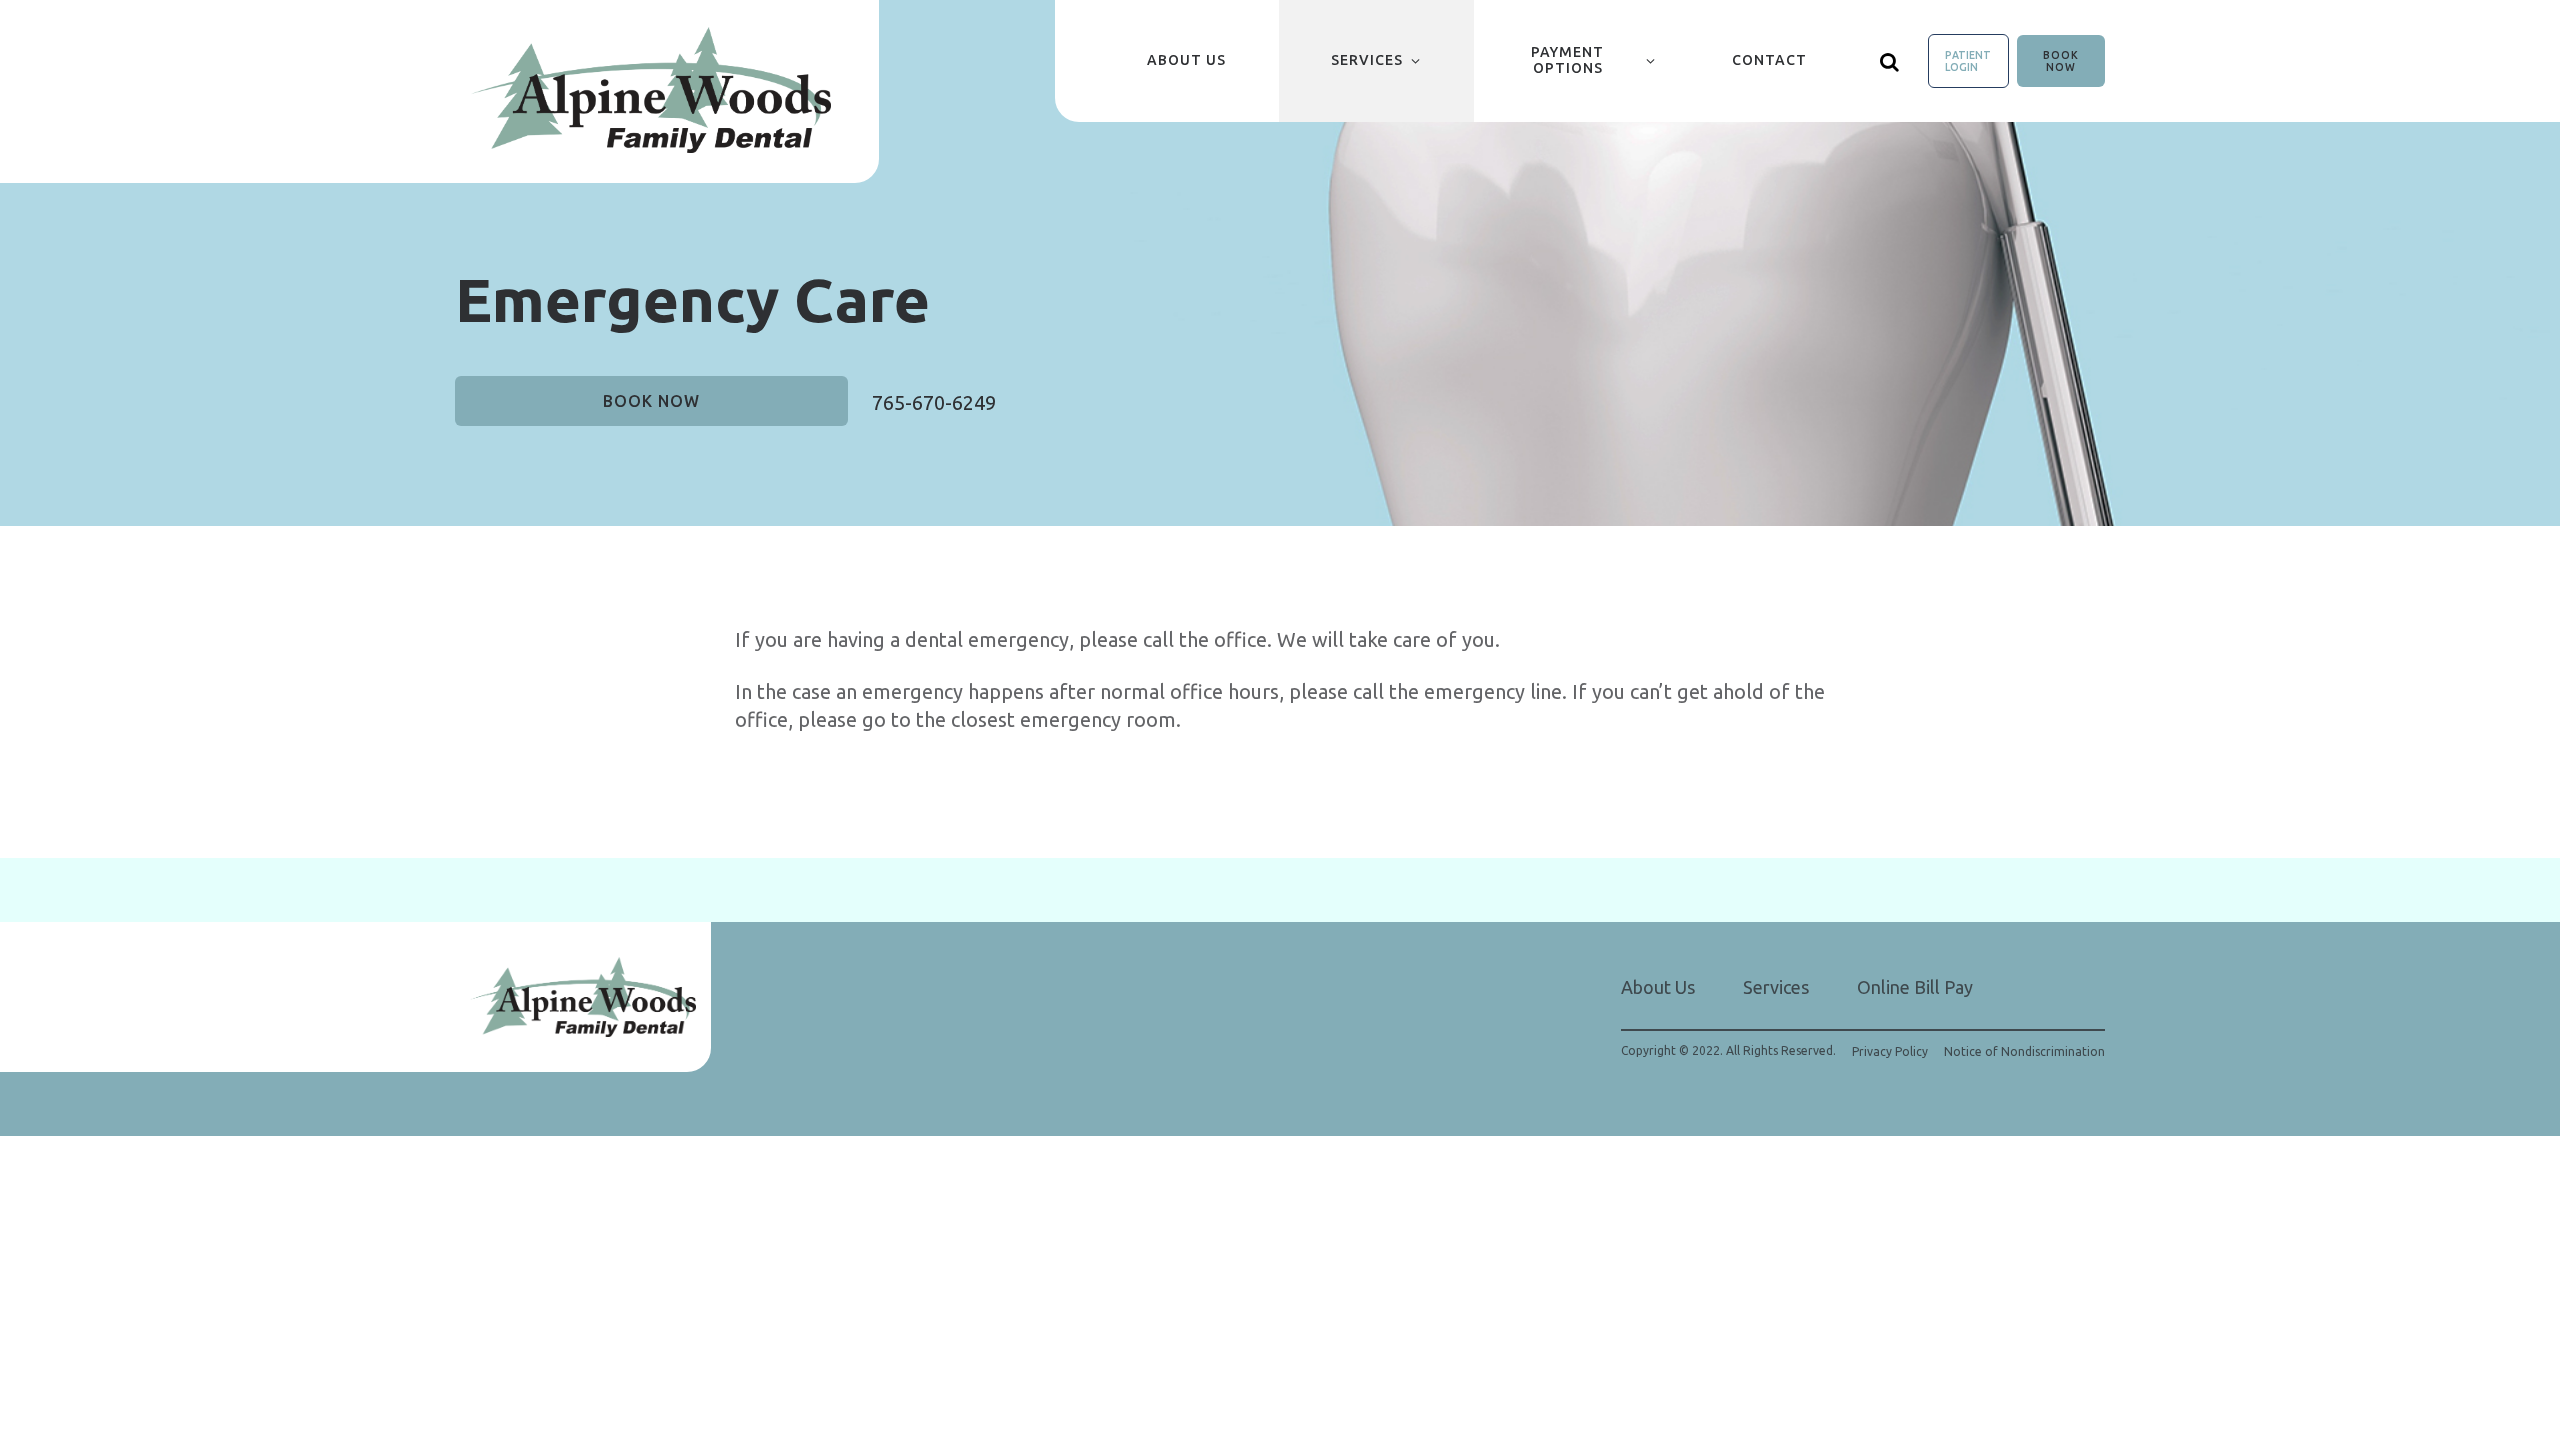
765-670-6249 (934, 402)
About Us (1186, 60)
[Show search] (1890, 61)
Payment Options (1567, 60)
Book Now (2061, 61)
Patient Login (1968, 61)
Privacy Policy (1890, 1052)
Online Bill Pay (1915, 987)
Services (1367, 60)
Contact (1769, 60)
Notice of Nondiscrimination (2024, 1052)
